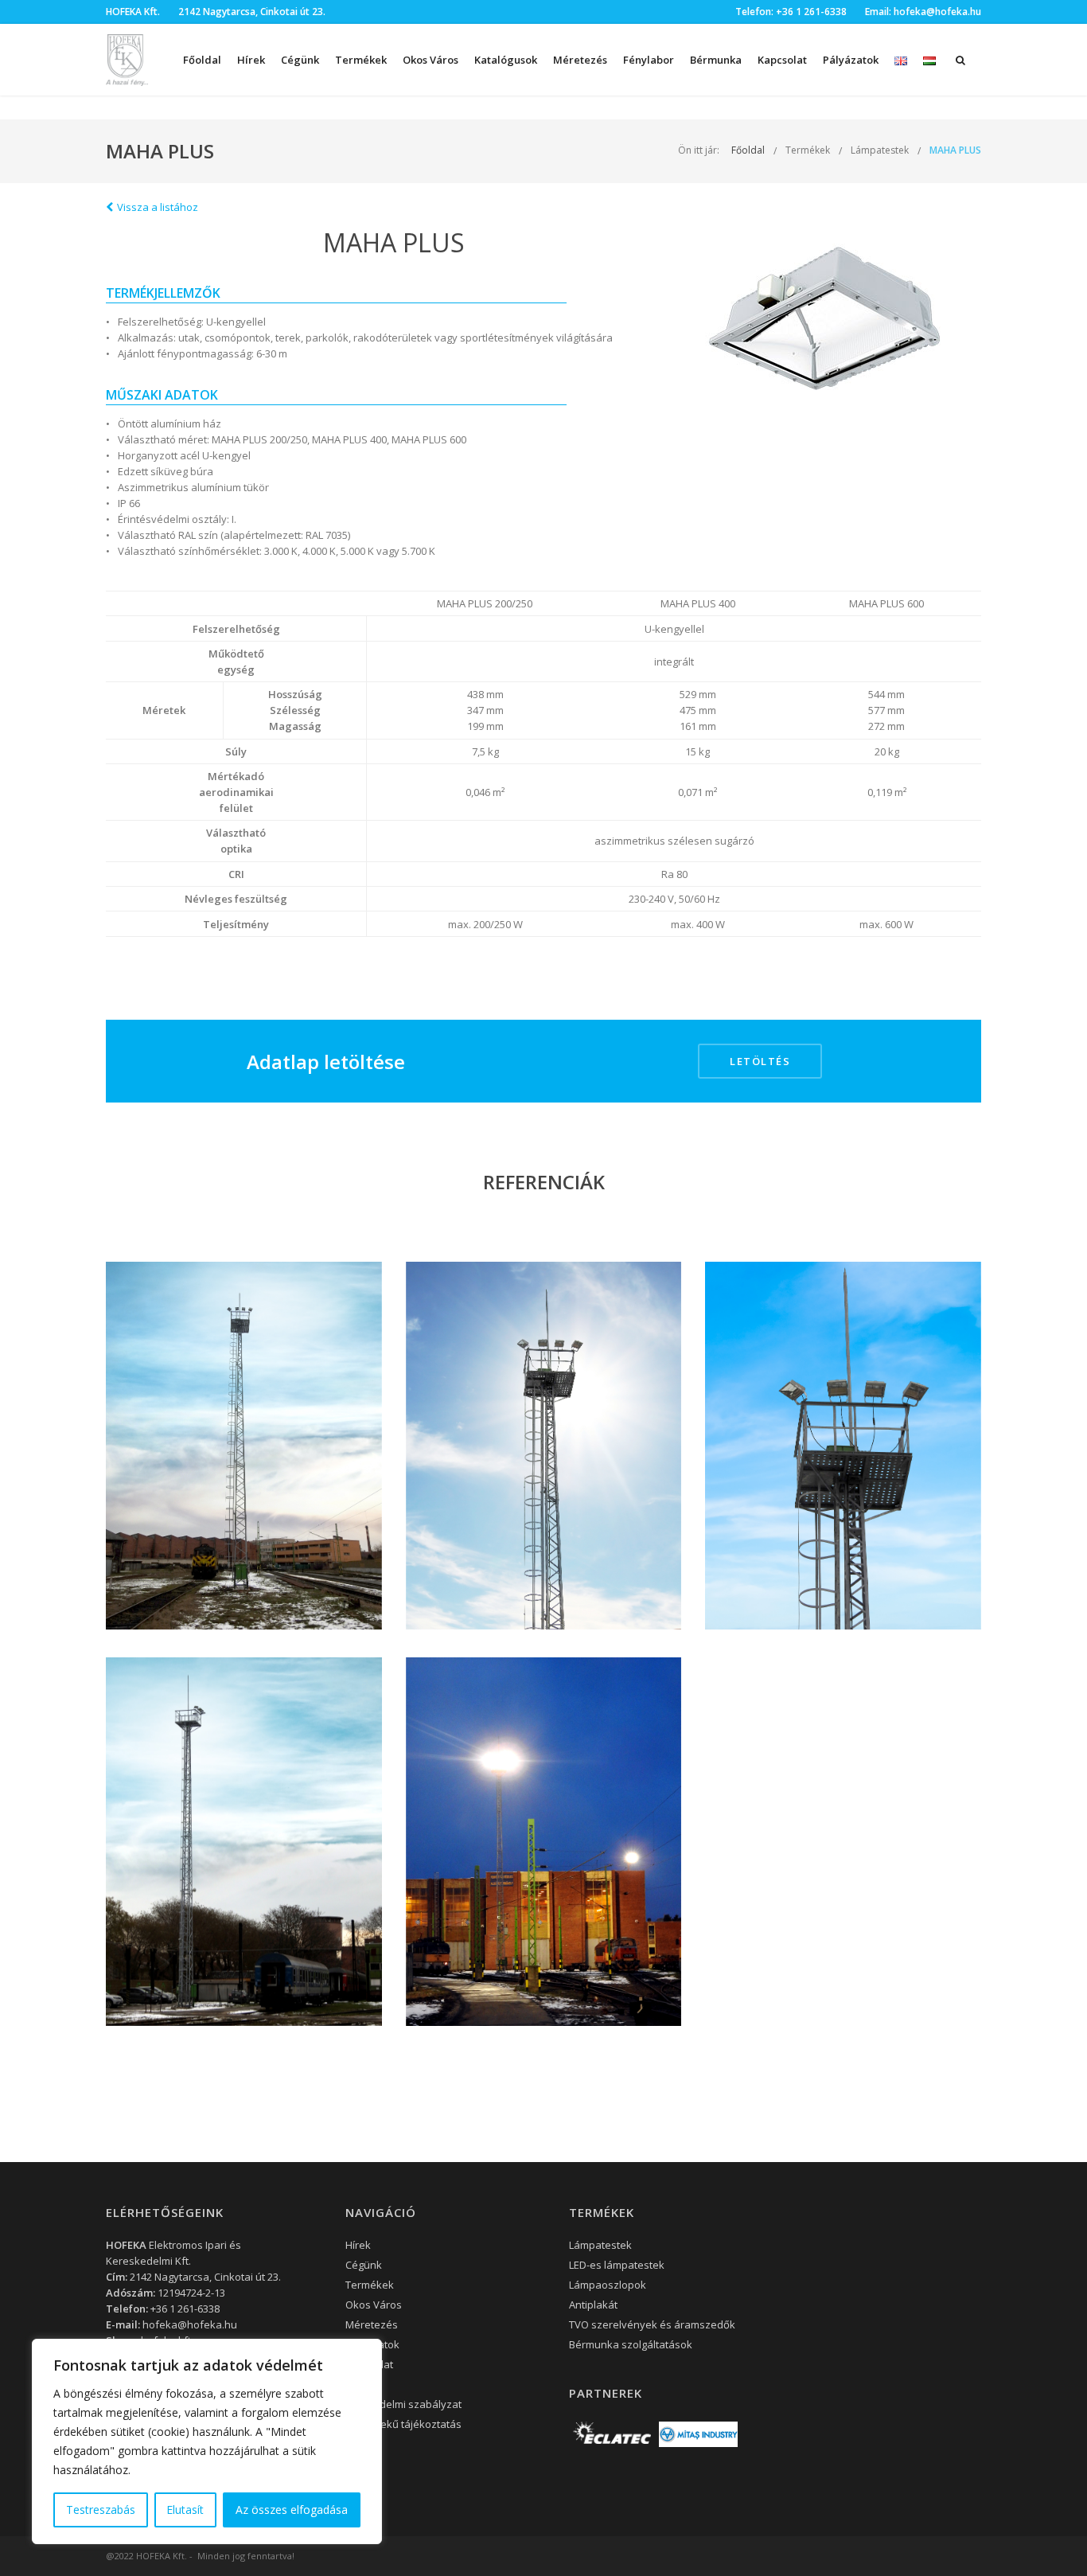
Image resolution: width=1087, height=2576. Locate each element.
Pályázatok (851, 60)
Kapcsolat (782, 60)
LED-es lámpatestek (617, 2265)
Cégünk (300, 60)
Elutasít (185, 2510)
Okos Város (431, 60)
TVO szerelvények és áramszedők (652, 2324)
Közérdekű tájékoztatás (403, 2424)
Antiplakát (593, 2305)
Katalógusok (506, 60)
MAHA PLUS (955, 150)
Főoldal (202, 60)
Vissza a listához (158, 207)
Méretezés (580, 60)
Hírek (251, 60)
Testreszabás (101, 2510)
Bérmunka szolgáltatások (631, 2344)
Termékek (808, 150)
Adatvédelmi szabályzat (403, 2404)
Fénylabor (649, 60)
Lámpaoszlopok (608, 2285)
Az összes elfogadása (292, 2510)
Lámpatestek (880, 150)
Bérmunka (716, 60)
